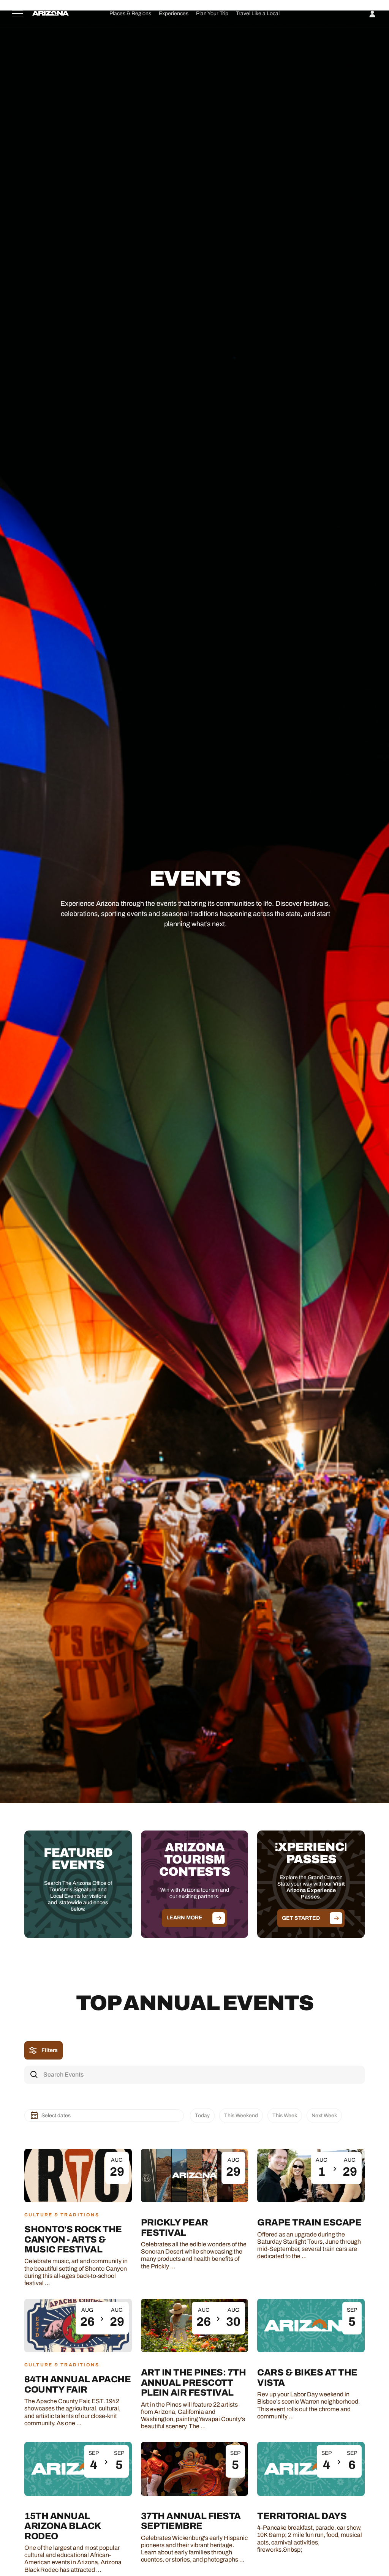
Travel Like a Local (258, 13)
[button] (130, 13)
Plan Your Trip (212, 13)
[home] (51, 14)
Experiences (174, 13)
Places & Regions (130, 13)
